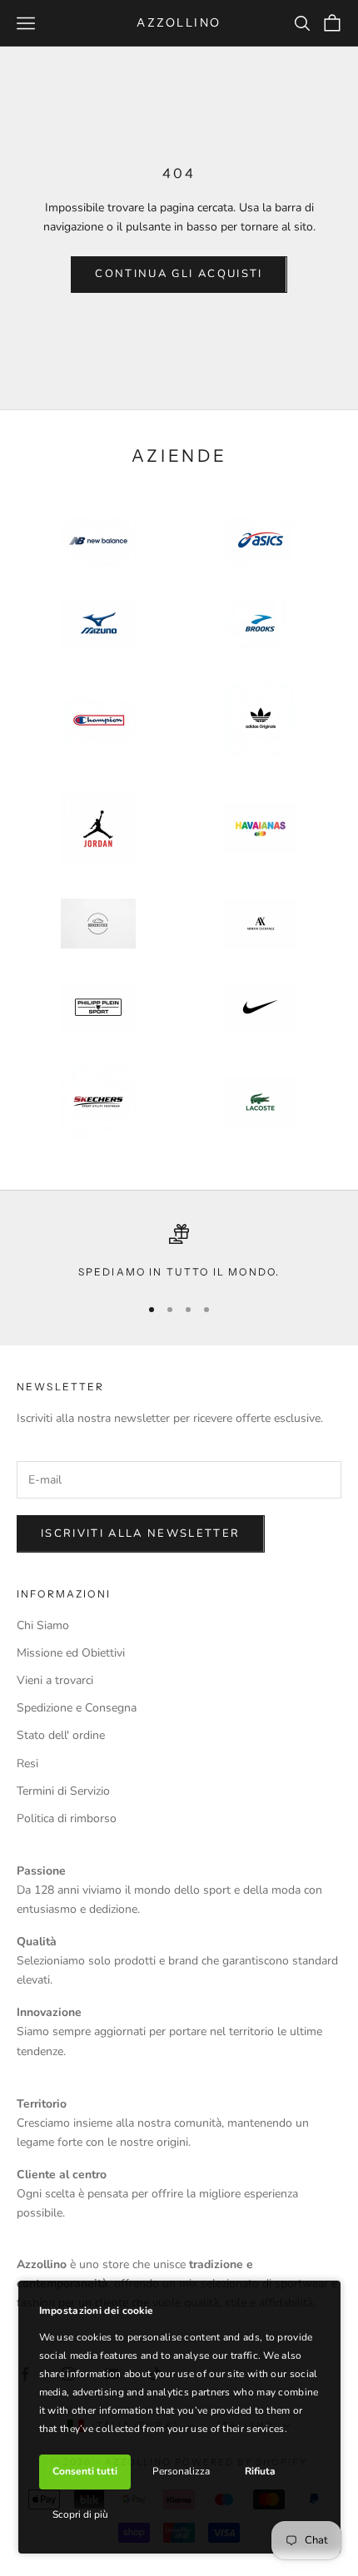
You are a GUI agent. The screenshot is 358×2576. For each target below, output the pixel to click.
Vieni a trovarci (55, 1680)
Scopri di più (80, 2514)
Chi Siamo (43, 1625)
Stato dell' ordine (61, 1735)
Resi (27, 1764)
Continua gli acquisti (179, 274)
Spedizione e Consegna (77, 1708)
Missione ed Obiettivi (71, 1653)
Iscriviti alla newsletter (141, 1533)
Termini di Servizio (63, 1791)
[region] (179, 1252)
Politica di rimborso (67, 1818)
